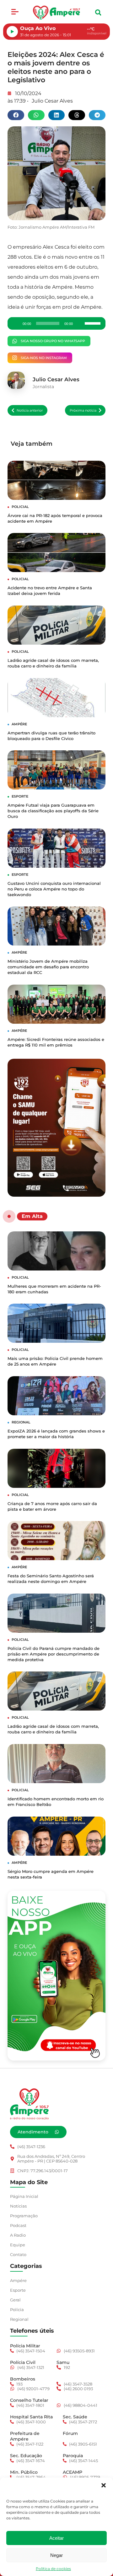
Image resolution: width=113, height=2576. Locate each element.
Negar (56, 2555)
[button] (104, 2485)
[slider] (94, 323)
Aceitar (56, 2538)
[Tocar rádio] (12, 32)
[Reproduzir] (16, 323)
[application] (56, 323)
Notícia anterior (30, 410)
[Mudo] (80, 323)
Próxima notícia (83, 410)
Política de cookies (53, 2569)
